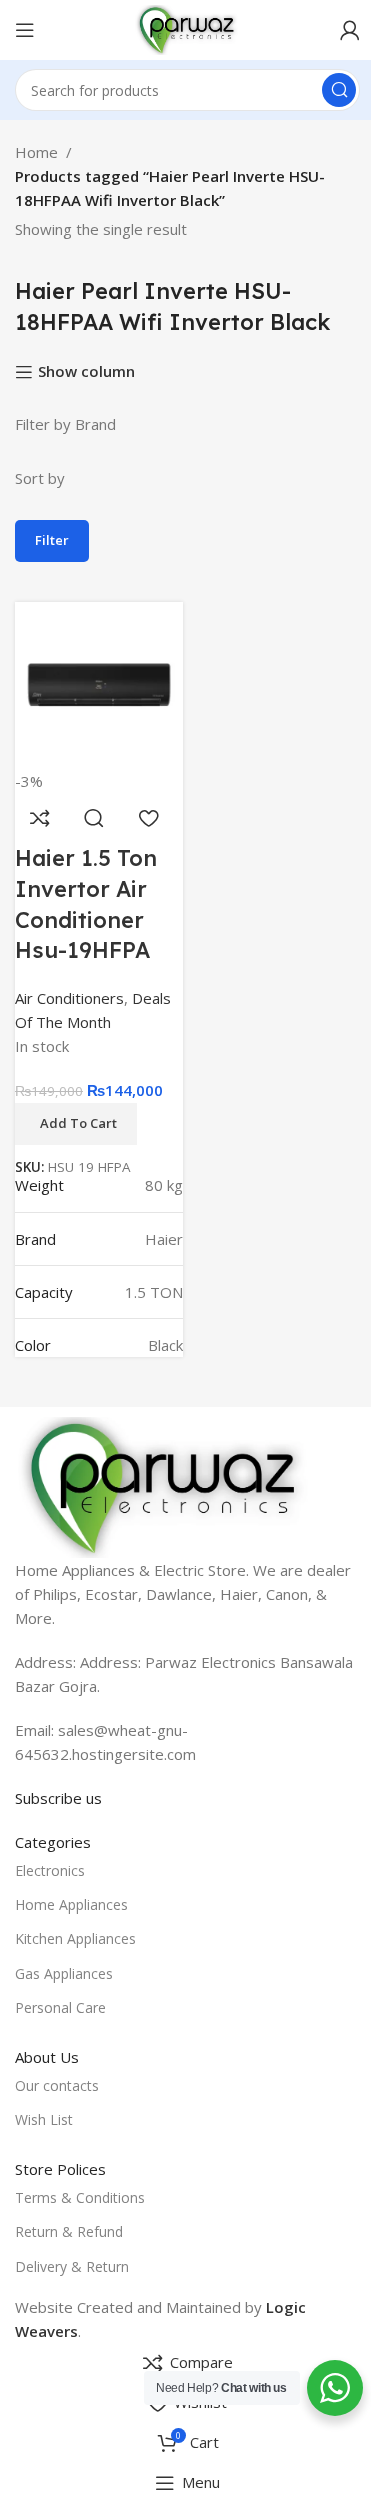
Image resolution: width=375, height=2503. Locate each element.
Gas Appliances (64, 1973)
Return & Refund (69, 2231)
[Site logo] (187, 28)
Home (36, 152)
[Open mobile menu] (25, 30)
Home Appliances (71, 1904)
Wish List (44, 2119)
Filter (52, 540)
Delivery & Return (72, 2266)
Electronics (50, 1870)
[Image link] (165, 1485)
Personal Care (60, 2007)
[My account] (350, 30)
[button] (76, 1124)
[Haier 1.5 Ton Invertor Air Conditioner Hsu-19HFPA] (99, 683)
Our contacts (57, 2085)
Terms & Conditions (80, 2197)
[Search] (339, 90)
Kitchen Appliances (75, 1938)
